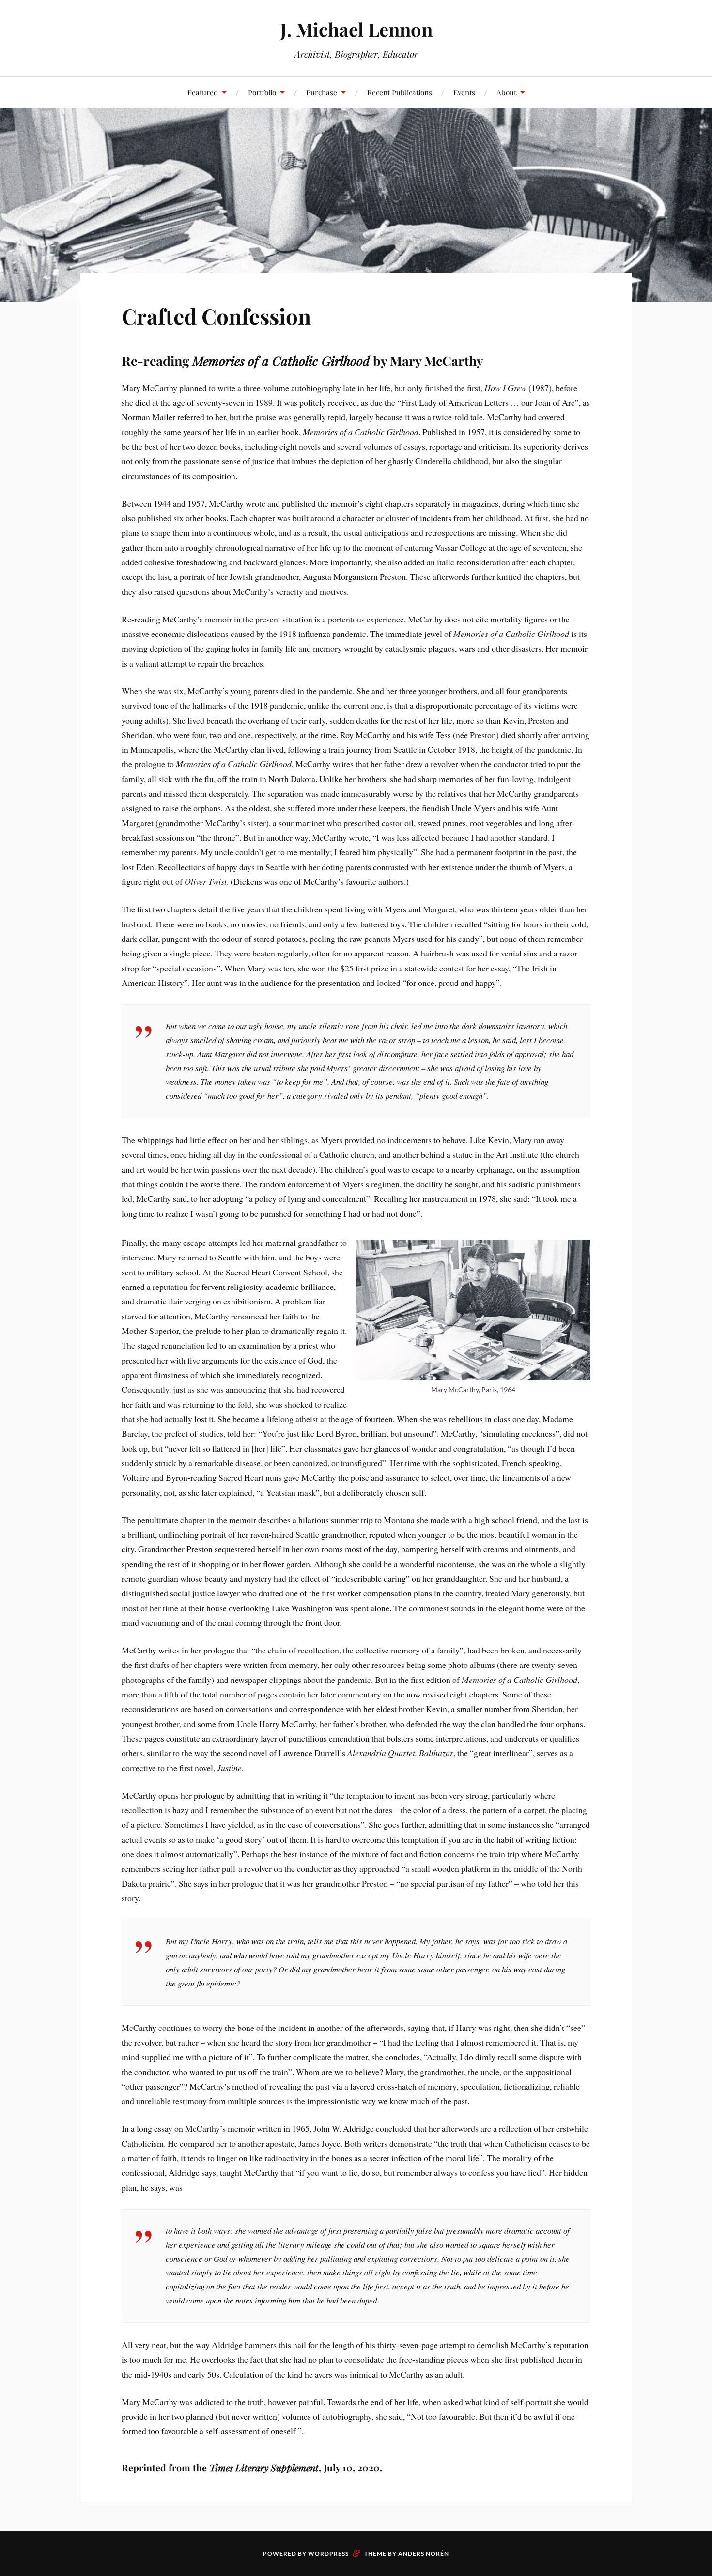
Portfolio (262, 92)
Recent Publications (400, 92)
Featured (203, 92)
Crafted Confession (216, 316)
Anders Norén (424, 2553)
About (506, 92)
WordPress (328, 2553)
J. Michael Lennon (356, 29)
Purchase (322, 92)
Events (464, 92)
